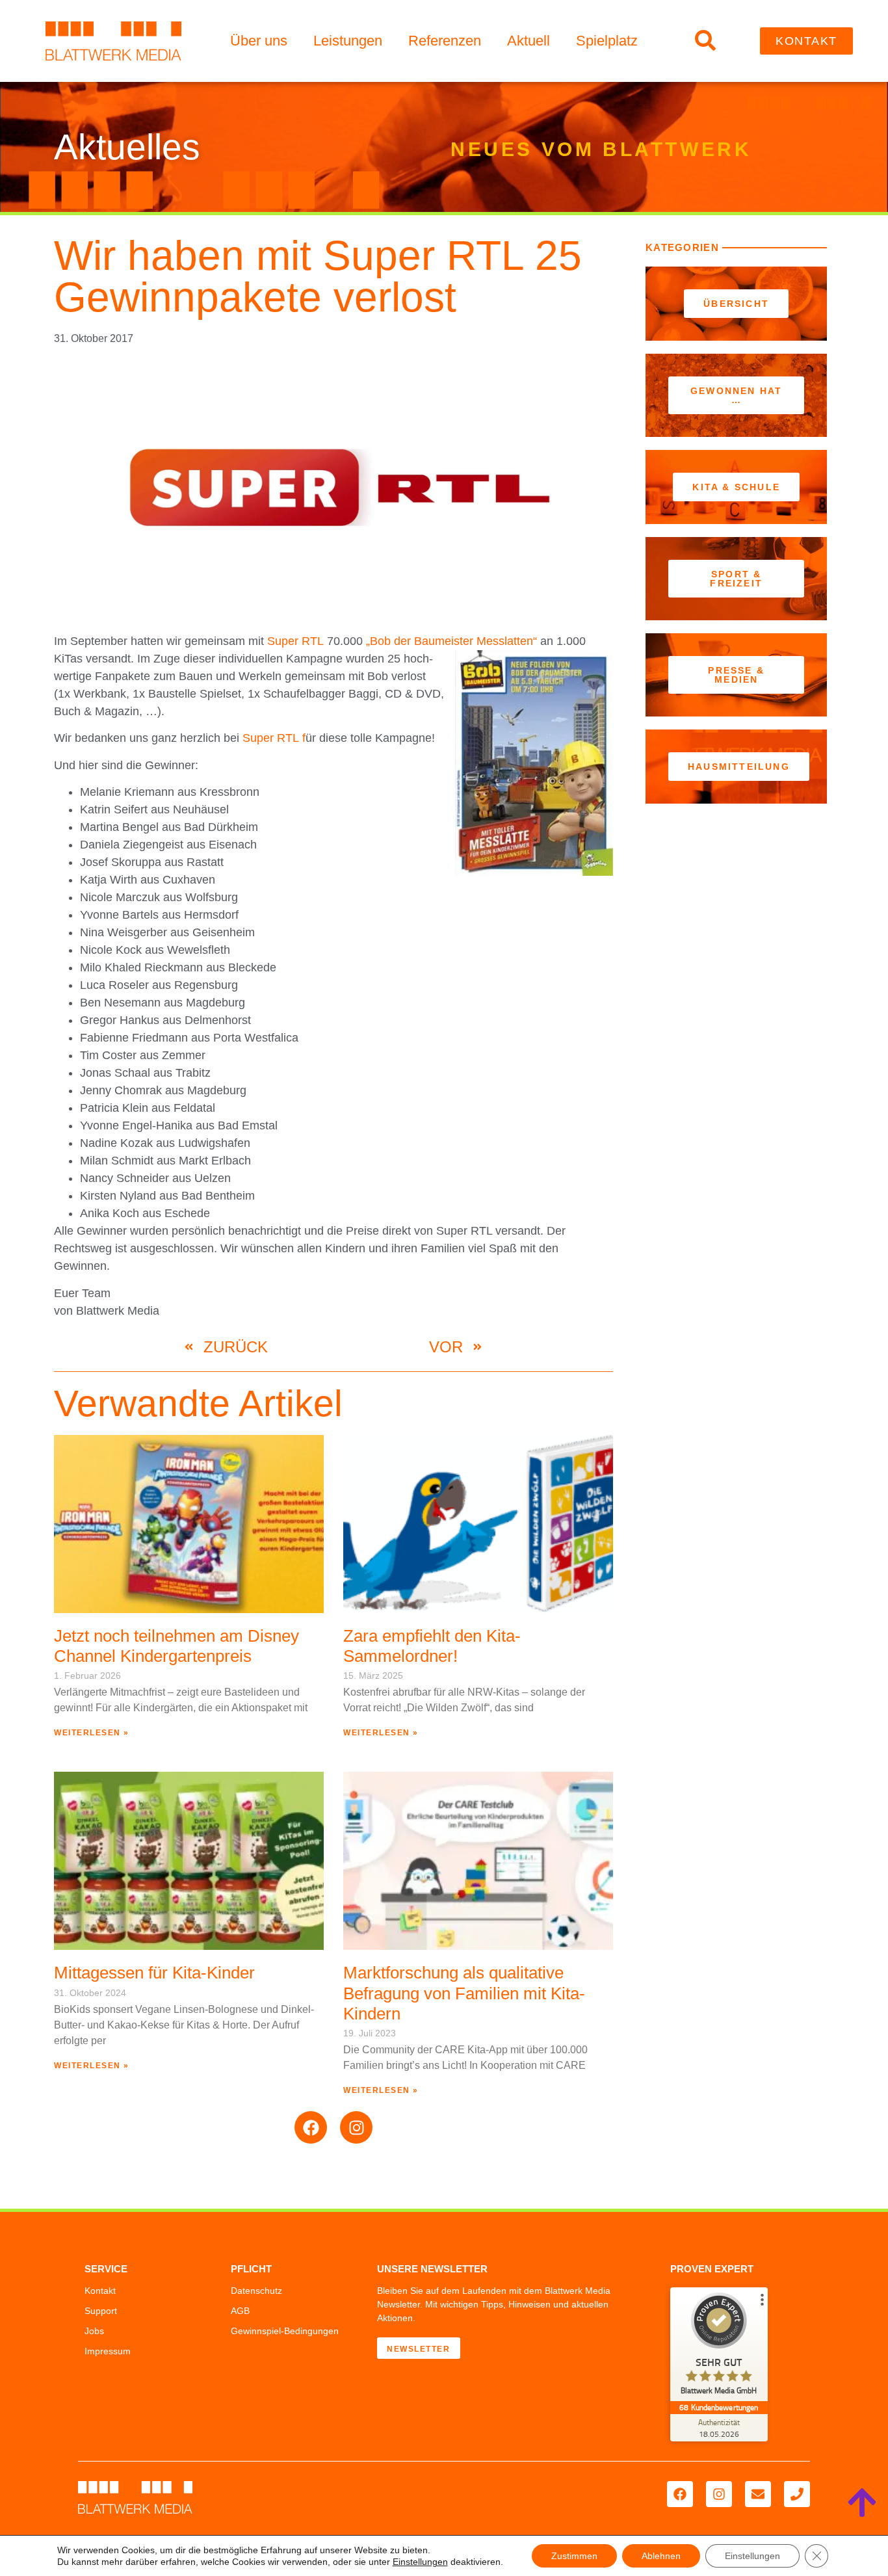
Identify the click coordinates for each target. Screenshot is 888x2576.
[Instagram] (356, 2127)
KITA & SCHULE (736, 487)
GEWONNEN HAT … (736, 395)
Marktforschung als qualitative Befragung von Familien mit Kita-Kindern (464, 1993)
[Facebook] (311, 2127)
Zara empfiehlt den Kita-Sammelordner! (432, 1646)
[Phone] (797, 2494)
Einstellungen (420, 2562)
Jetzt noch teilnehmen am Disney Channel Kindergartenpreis (176, 1646)
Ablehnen (661, 2556)
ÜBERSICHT (736, 304)
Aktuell (529, 41)
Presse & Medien (736, 675)
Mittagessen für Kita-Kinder (154, 1973)
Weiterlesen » (92, 1733)
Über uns (259, 41)
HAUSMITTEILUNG (739, 767)
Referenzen (445, 41)
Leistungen (348, 41)
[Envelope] (758, 2494)
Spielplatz (607, 41)
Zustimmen (574, 2556)
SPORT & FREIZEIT (736, 579)
